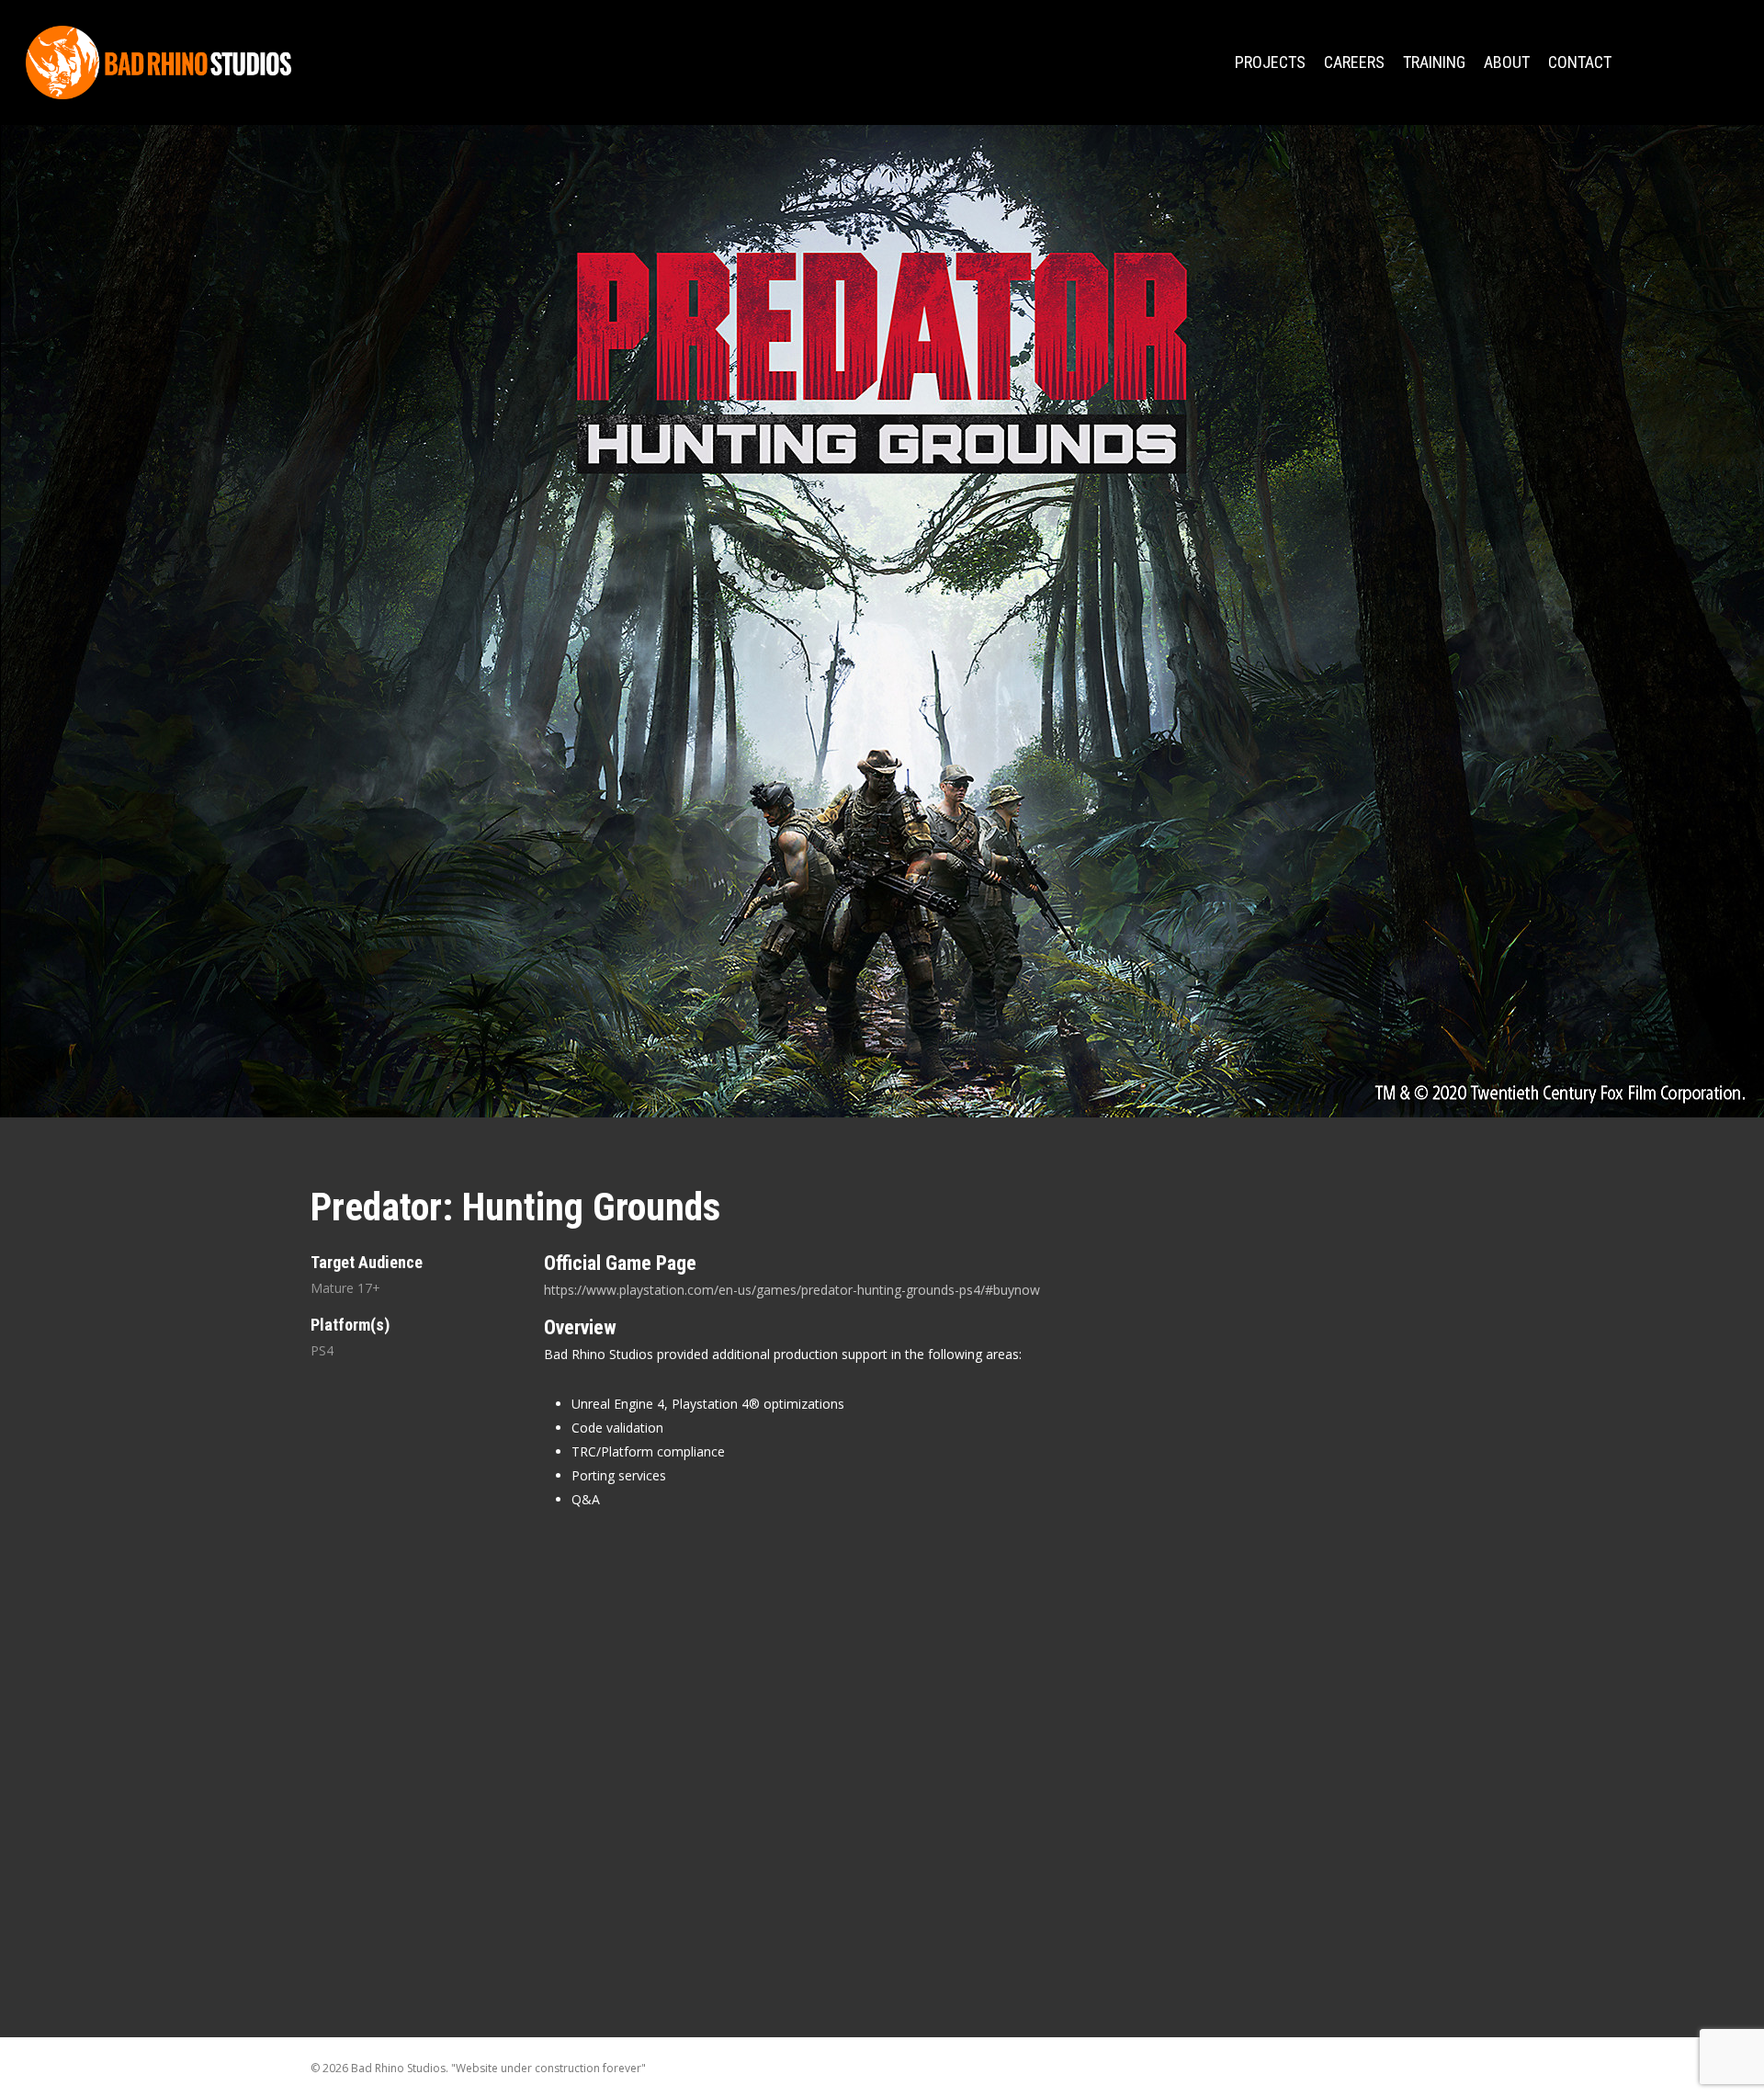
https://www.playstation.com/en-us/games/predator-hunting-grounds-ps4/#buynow (792, 1290)
